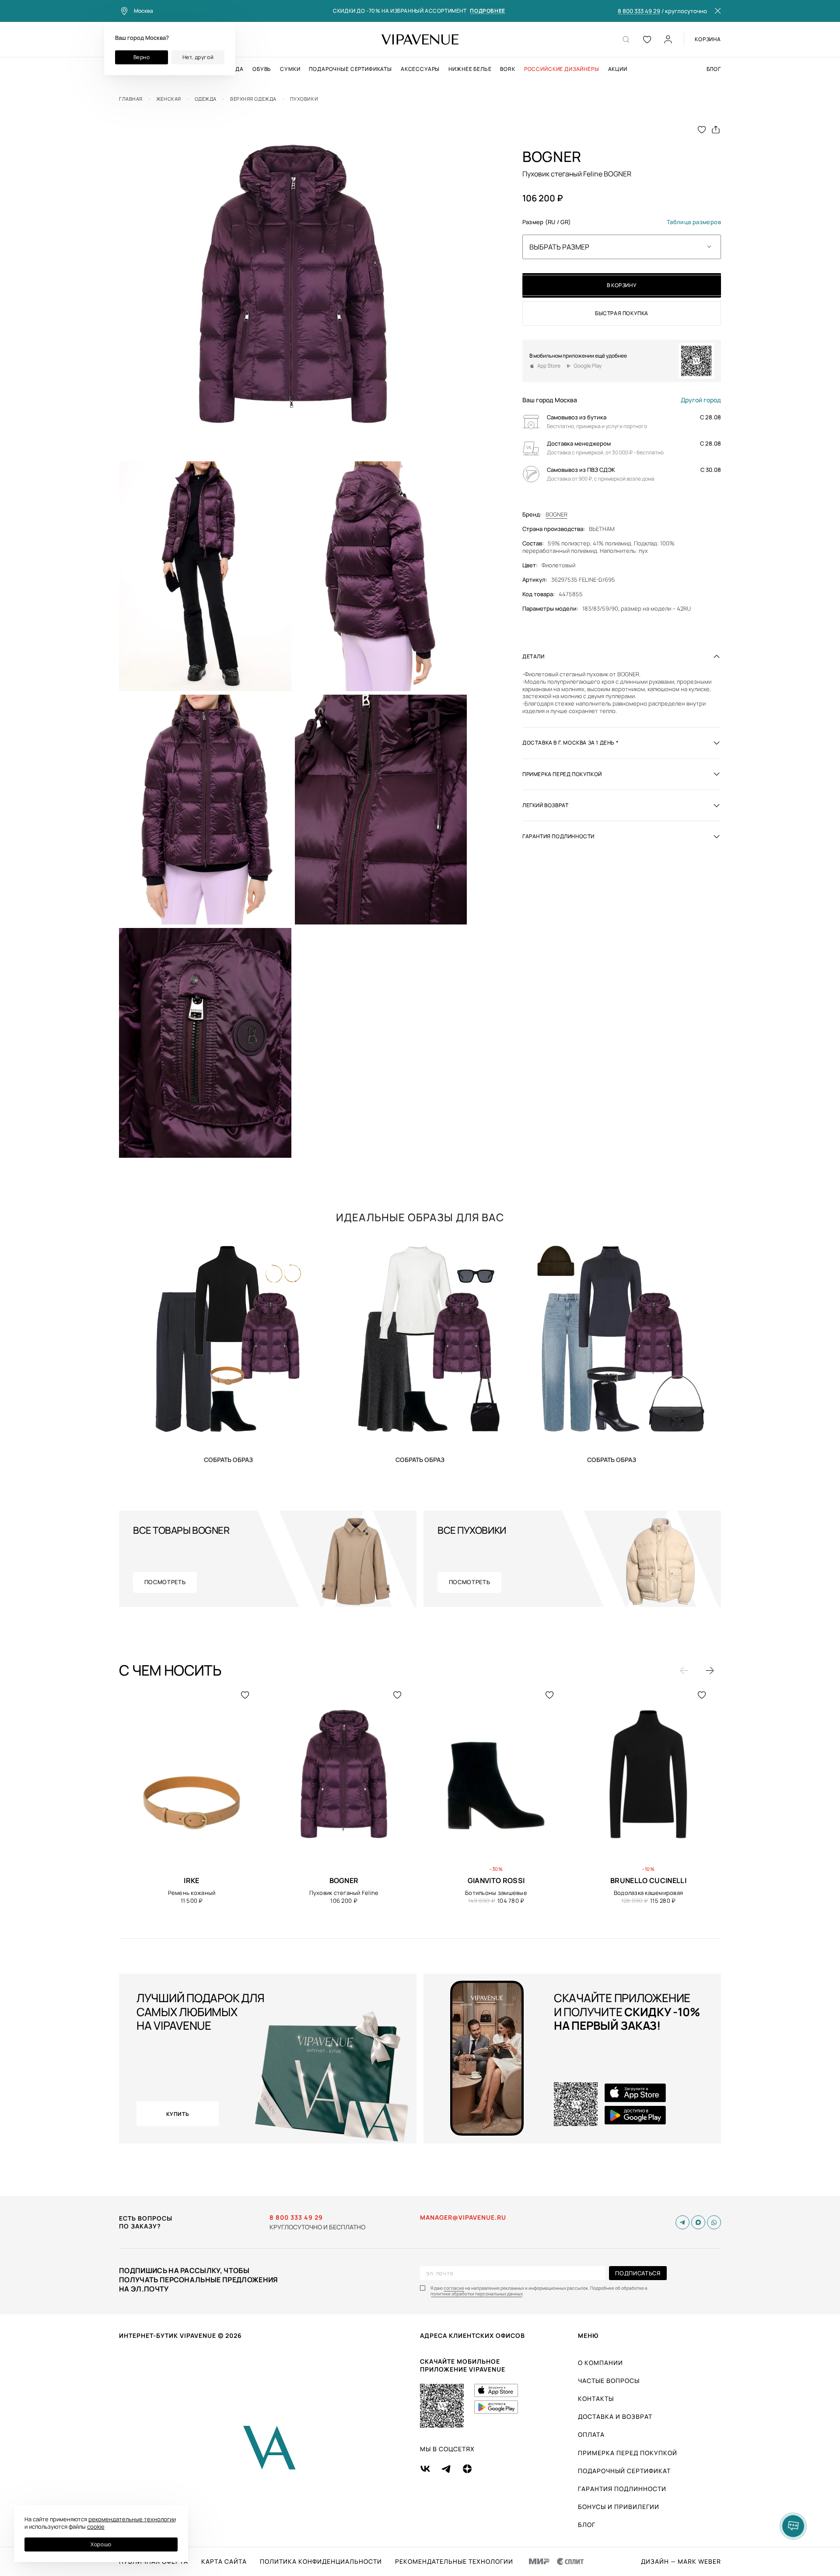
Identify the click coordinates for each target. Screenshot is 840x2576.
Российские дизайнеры (562, 69)
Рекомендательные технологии (454, 2562)
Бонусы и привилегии (619, 2507)
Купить (228, 1459)
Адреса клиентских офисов (472, 2335)
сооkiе (96, 2527)
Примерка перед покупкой (628, 2453)
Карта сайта (224, 2562)
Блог (714, 69)
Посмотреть (165, 1582)
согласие (454, 2288)
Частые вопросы (609, 2381)
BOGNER (556, 515)
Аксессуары (420, 69)
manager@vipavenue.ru (463, 2218)
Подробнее (487, 11)
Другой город (701, 400)
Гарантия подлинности (622, 2489)
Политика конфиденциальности (321, 2562)
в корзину (622, 285)
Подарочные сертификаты (350, 69)
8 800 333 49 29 (639, 11)
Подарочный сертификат (624, 2471)
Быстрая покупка (622, 313)
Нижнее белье (470, 69)
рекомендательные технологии (132, 2519)
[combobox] (622, 246)
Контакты (596, 2399)
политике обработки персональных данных (477, 2294)
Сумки (290, 69)
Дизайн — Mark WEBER (681, 2562)
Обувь (262, 69)
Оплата (591, 2434)
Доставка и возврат (615, 2416)
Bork (507, 69)
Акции (618, 69)
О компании (600, 2363)
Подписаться (638, 2273)
